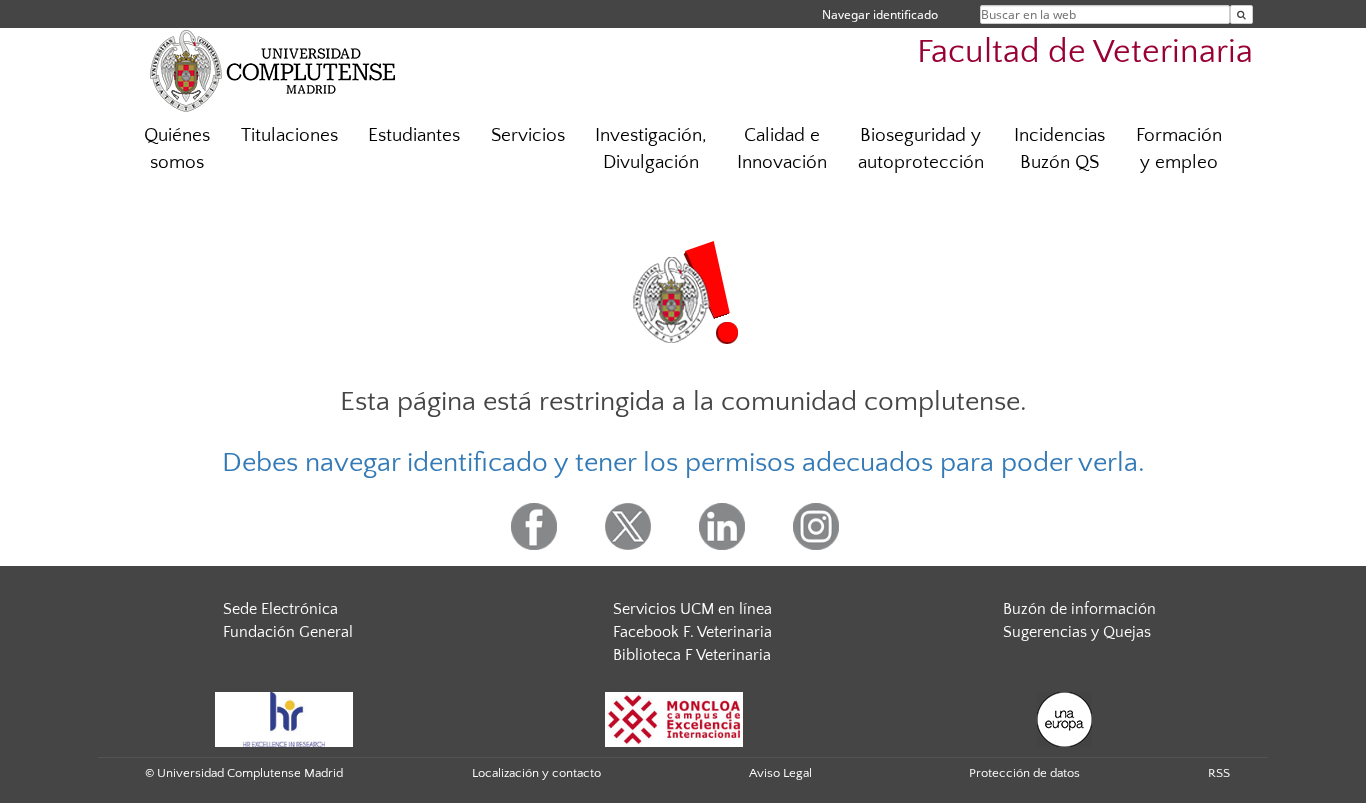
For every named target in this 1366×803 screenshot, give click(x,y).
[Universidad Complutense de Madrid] (273, 70)
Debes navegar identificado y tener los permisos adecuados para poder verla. (683, 462)
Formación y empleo (1179, 149)
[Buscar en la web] (1241, 14)
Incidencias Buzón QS (1059, 149)
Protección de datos (1024, 773)
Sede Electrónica (280, 609)
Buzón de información (1079, 609)
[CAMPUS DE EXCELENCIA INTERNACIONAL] (674, 719)
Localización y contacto (536, 773)
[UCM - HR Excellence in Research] (284, 719)
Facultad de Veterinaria (1085, 52)
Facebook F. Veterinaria (692, 632)
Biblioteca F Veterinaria (692, 655)
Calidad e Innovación (782, 149)
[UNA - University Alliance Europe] (1064, 719)
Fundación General (288, 632)
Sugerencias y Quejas (1077, 632)
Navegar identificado (880, 14)
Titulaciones (289, 135)
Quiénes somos (177, 149)
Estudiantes (414, 135)
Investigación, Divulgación (651, 149)
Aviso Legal (780, 773)
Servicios (528, 135)
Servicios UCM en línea (692, 609)
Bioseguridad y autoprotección (921, 149)
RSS (1219, 773)
